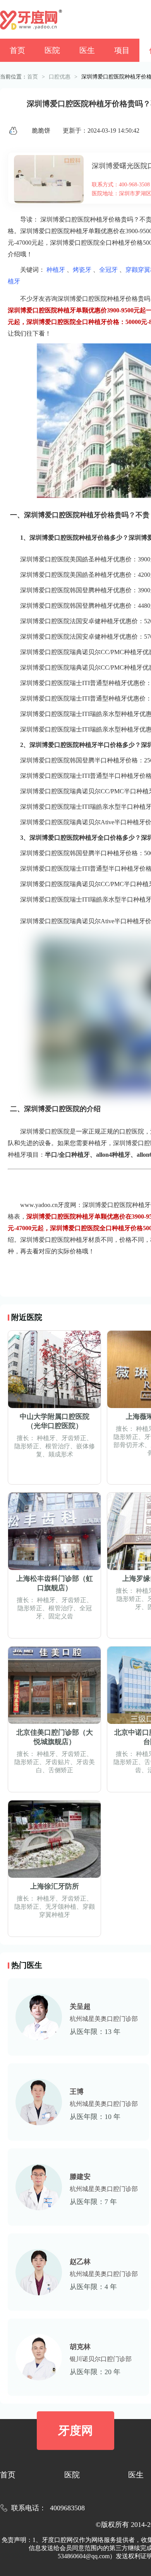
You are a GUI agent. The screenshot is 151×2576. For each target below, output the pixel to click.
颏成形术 (61, 1454)
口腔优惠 (60, 77)
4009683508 (67, 2508)
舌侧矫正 (61, 1770)
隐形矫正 (27, 1446)
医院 (52, 50)
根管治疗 (58, 1446)
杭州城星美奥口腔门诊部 (104, 2019)
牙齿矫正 (74, 1438)
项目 (122, 50)
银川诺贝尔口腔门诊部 (101, 2359)
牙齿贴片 (58, 1762)
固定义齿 (61, 1616)
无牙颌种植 (61, 1907)
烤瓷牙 (82, 270)
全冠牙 (108, 270)
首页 (17, 50)
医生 (87, 50)
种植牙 (56, 270)
